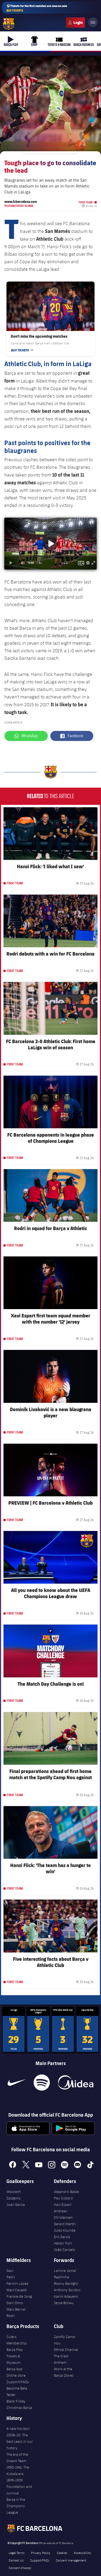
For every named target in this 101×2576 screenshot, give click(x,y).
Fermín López (17, 2283)
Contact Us (16, 2560)
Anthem (60, 2362)
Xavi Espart (63, 2204)
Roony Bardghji (66, 2283)
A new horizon (18, 2429)
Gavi (10, 2271)
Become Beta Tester (17, 2391)
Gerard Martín (65, 2224)
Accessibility (82, 2553)
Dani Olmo (15, 2303)
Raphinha (62, 2277)
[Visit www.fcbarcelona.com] (9, 24)
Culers (75, 23)
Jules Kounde (65, 2230)
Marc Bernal (16, 2309)
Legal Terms (17, 2553)
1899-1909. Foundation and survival (19, 2487)
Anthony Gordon (67, 2290)
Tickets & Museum (13, 2359)
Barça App (15, 2369)
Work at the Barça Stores (64, 2372)
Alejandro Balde (66, 2192)
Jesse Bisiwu (64, 2303)
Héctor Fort (63, 2243)
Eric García (62, 2237)
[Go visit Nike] (17, 2083)
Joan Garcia (16, 2204)
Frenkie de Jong (19, 2296)
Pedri (11, 2277)
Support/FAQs (18, 2382)
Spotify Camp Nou (65, 2340)
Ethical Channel (66, 2350)
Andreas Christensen (63, 2214)
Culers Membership (17, 2340)
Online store (16, 2375)
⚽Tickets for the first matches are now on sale (37, 8)
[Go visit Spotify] (42, 2083)
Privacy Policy (41, 2553)
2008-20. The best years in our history (20, 2441)
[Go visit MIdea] (76, 2083)
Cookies (62, 2553)
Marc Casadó (17, 2290)
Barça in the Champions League (16, 2506)
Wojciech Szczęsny (14, 2195)
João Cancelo (65, 2250)
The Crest (61, 2356)
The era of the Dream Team (17, 2458)
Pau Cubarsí (63, 2198)
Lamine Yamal (65, 2271)
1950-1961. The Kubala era (18, 2470)
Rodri (11, 2316)
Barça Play (15, 2350)
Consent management (71, 2560)
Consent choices (20, 2568)
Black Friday (16, 2401)
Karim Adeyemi (66, 2296)
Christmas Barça (19, 2408)
